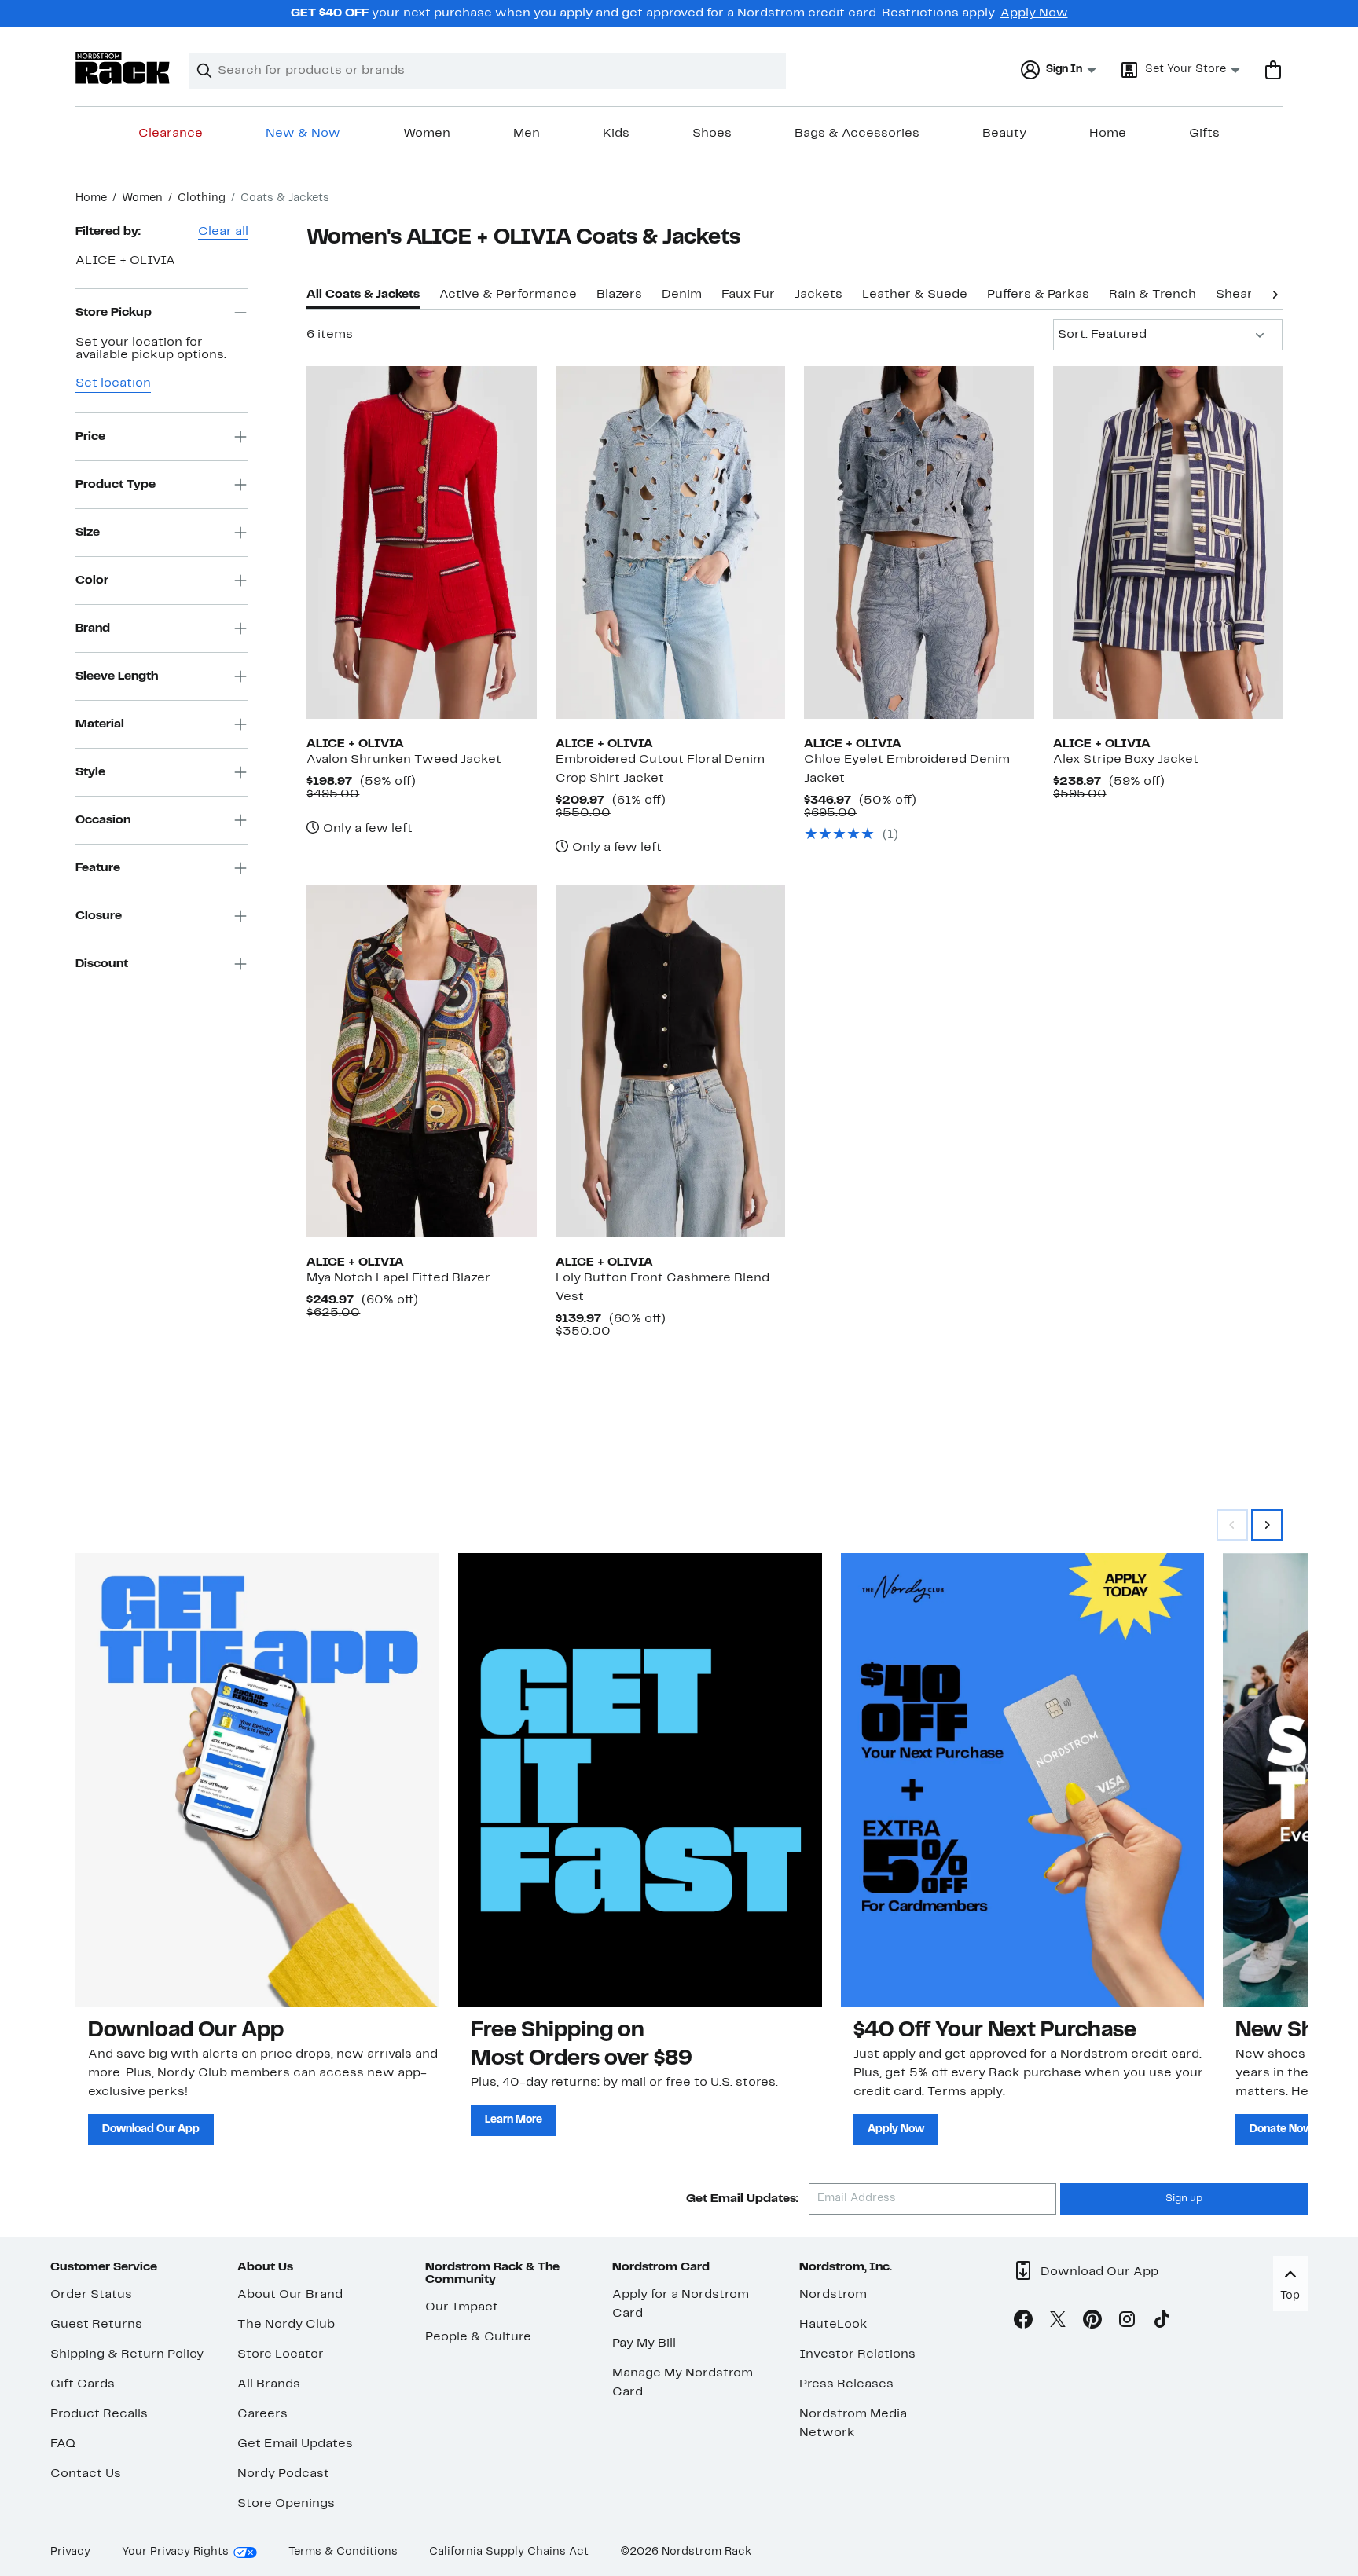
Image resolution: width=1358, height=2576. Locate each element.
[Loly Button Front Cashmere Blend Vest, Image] (670, 1061)
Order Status (91, 2295)
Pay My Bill (644, 2343)
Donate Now (1281, 2129)
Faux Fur (748, 295)
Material (100, 724)
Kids (616, 134)
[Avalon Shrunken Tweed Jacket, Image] (421, 542)
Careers (262, 2414)
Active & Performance (508, 295)
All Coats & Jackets (363, 295)
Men (527, 134)
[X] (1058, 2322)
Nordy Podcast (283, 2474)
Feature (98, 867)
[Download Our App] (257, 1780)
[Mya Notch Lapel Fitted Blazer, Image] (421, 1061)
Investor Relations (857, 2354)
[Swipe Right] (1267, 1525)
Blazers (619, 295)
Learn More (514, 2120)
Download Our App (151, 2129)
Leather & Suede (915, 295)
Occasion (103, 819)
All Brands (269, 2384)
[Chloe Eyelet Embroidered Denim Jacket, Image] (919, 542)
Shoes (712, 134)
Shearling (1245, 295)
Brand (93, 628)
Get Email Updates (295, 2444)
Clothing (202, 198)
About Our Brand (290, 2295)
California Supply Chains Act (509, 2552)
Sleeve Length (117, 676)
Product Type (116, 484)
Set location (113, 383)
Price (90, 436)
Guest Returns (96, 2325)
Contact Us (86, 2474)
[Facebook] (1023, 2322)
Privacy (70, 2552)
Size (88, 532)
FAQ (63, 2444)
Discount (102, 963)
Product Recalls (99, 2414)
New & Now (303, 134)
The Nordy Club (286, 2325)
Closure (99, 915)
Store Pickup (114, 312)
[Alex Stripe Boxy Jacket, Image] (1168, 542)
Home (1108, 134)
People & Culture (478, 2337)
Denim (682, 295)
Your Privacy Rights (175, 2552)
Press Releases (846, 2384)
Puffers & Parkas (1038, 295)
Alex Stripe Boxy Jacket (1126, 760)
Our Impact (462, 2307)
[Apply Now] (1023, 1780)
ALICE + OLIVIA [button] (125, 261)
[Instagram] (1127, 2322)
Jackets (818, 295)
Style (90, 771)
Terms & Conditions (343, 2552)
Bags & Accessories (857, 134)
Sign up (1184, 2199)
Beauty (1004, 134)
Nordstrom (833, 2295)
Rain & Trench (1152, 295)
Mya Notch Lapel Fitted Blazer (398, 1278)
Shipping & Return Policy (127, 2354)
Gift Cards (83, 2384)
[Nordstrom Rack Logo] (123, 68)
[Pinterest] (1092, 2322)
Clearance (171, 134)
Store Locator (281, 2354)
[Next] (1275, 293)
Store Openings (286, 2504)
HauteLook (833, 2325)
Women (427, 134)
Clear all (223, 232)
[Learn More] (640, 1780)
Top (1290, 2296)
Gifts (1204, 134)
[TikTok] (1162, 2322)
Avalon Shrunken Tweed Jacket (404, 760)
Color (92, 580)
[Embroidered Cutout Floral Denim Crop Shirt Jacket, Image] (670, 542)
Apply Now (1034, 13)
